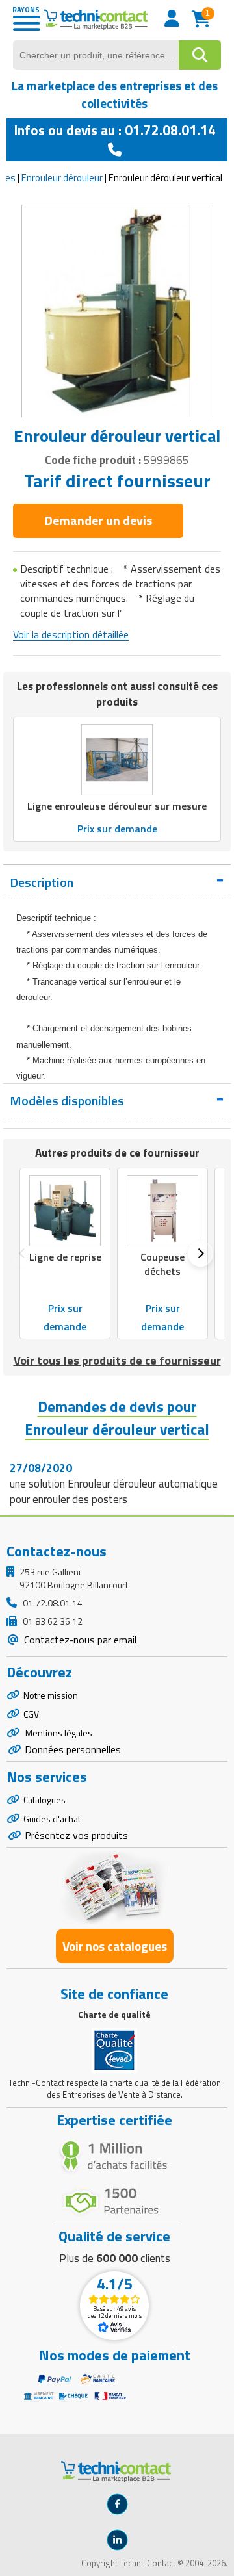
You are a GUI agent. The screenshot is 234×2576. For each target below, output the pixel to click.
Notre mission (51, 1695)
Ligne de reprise (65, 1257)
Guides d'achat (52, 1819)
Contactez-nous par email (79, 1640)
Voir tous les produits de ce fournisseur (117, 1360)
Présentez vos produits (76, 1835)
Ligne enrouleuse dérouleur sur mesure (117, 806)
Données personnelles (73, 1749)
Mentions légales (58, 1733)
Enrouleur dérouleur (62, 178)
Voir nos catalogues (115, 1946)
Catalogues (45, 1800)
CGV (31, 1714)
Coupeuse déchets (162, 1264)
